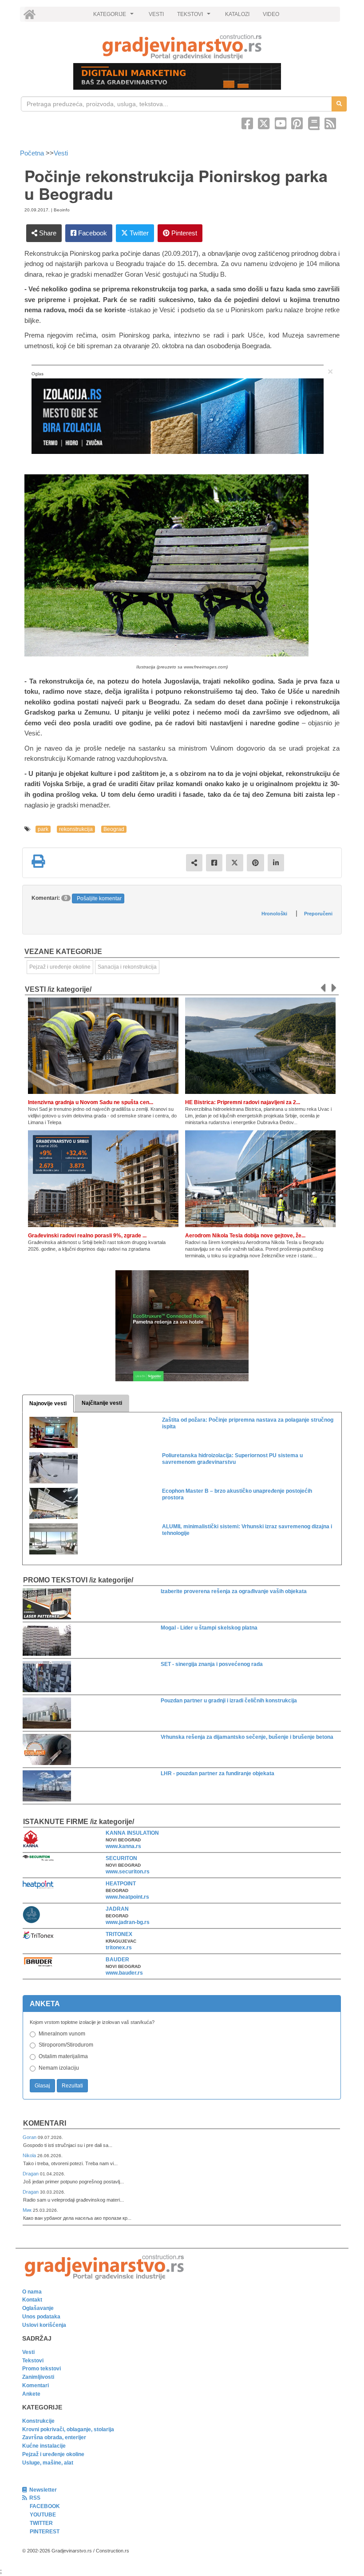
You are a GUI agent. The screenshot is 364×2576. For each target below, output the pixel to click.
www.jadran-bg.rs (128, 1922)
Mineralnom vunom (62, 2034)
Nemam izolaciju (59, 2068)
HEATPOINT (121, 1884)
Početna (33, 153)
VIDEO (271, 14)
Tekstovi (33, 2361)
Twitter (138, 233)
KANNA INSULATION (132, 1833)
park (43, 829)
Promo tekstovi (42, 2369)
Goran (30, 2137)
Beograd (114, 829)
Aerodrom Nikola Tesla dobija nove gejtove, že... (245, 1236)
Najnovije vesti (48, 1403)
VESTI (156, 14)
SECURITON (121, 1858)
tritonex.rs (119, 1948)
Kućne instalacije (44, 2446)
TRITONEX (119, 1934)
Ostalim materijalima (63, 2056)
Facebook (92, 233)
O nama (32, 2292)
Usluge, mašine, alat (48, 2463)
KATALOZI (237, 14)
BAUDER (117, 1960)
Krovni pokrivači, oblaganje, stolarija (68, 2429)
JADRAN (117, 1909)
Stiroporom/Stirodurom (66, 2045)
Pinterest (183, 233)
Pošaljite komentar (99, 898)
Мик (28, 2210)
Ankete (31, 2394)
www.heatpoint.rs (127, 1897)
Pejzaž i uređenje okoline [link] (60, 967)
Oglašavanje (38, 2308)
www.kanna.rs (123, 1846)
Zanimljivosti (38, 2377)
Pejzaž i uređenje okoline (53, 2454)
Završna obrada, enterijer (54, 2437)
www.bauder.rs (124, 1973)
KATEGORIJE (115, 16)
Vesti (61, 153)
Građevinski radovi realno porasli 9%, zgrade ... (87, 1236)
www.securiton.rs (128, 1872)
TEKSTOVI (195, 16)
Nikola (30, 2155)
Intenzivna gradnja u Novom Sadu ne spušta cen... (91, 1102)
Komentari (45, 2123)
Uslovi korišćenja (44, 2325)
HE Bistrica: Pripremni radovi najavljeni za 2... (243, 1102)
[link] (182, 47)
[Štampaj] (38, 861)
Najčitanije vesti (102, 1403)
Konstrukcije (38, 2421)
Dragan (31, 2174)
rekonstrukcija (76, 829)
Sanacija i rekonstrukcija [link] (127, 967)
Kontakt (32, 2300)
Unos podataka (41, 2317)
